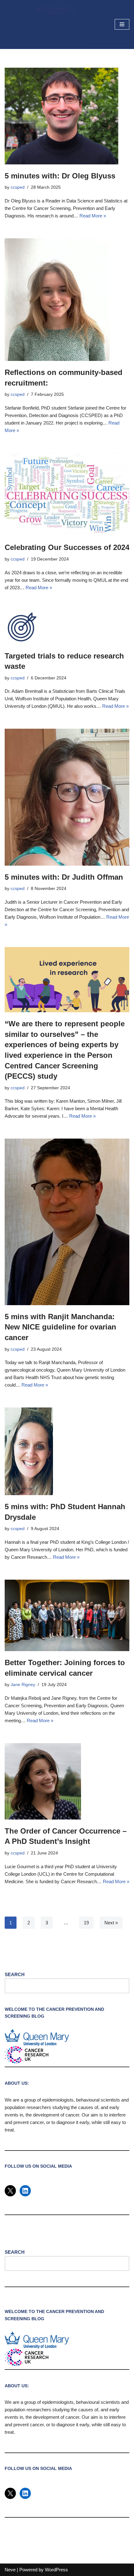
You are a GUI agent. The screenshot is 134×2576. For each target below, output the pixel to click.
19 (86, 1923)
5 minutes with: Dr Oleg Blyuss (60, 176)
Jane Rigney (23, 1685)
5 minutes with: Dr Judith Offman (64, 877)
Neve (10, 2570)
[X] (10, 2191)
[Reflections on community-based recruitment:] (67, 300)
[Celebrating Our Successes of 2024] (67, 495)
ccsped (18, 187)
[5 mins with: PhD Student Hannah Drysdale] (67, 1451)
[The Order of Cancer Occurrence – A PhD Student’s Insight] (67, 1781)
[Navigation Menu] (122, 24)
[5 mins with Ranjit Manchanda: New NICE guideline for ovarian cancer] (67, 1222)
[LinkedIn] (25, 2191)
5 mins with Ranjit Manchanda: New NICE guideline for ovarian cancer (60, 1327)
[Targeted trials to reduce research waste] (67, 627)
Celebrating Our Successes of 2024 (67, 547)
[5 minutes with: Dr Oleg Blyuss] (67, 116)
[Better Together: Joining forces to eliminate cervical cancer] (67, 1615)
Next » (111, 1923)
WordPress (56, 2570)
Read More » (93, 216)
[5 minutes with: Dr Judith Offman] (67, 797)
